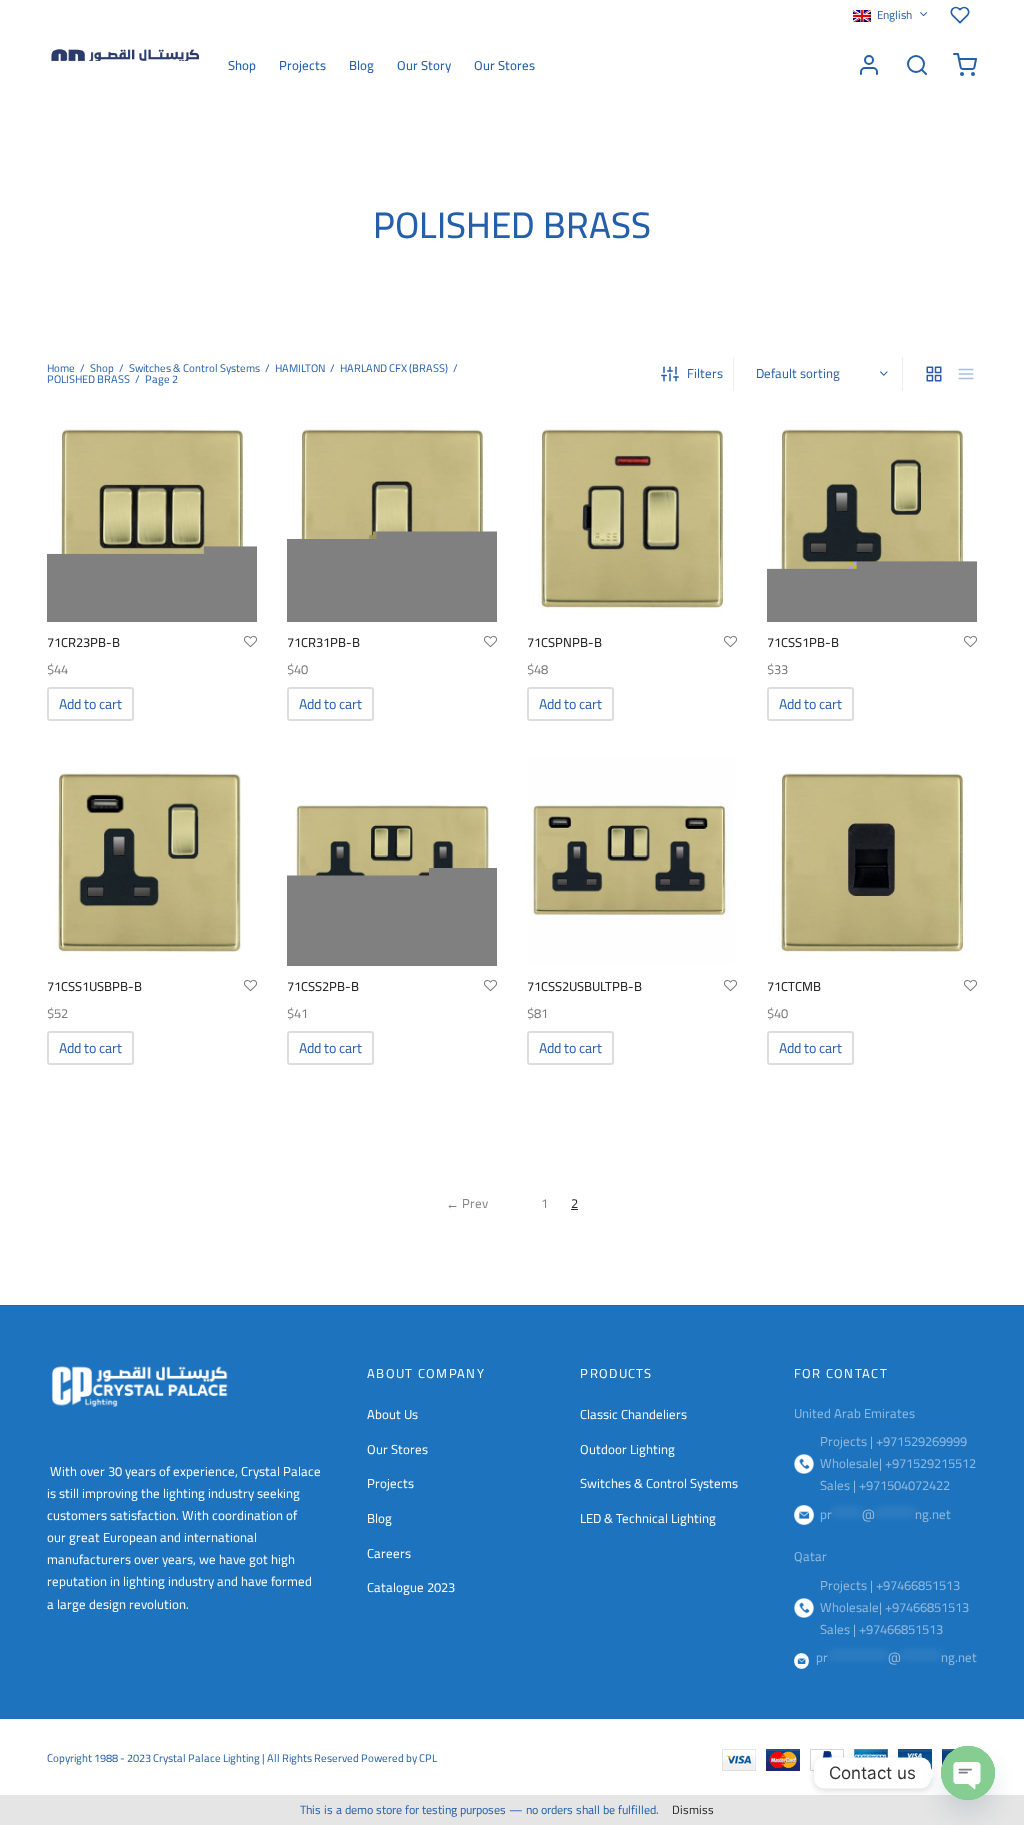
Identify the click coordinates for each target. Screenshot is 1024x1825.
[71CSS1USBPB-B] (152, 861)
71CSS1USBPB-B (94, 986)
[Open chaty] (968, 1773)
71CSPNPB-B (564, 642)
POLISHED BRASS (88, 379)
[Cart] (965, 65)
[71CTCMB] (872, 861)
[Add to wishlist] (250, 642)
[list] (966, 374)
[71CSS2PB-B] (392, 861)
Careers (389, 1553)
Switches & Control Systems (194, 368)
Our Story (424, 65)
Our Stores (504, 65)
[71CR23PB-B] (152, 517)
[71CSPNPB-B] (632, 517)
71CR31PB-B (323, 642)
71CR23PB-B (83, 642)
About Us (392, 1414)
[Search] (917, 65)
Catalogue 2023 (411, 1587)
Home (61, 368)
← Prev (467, 1203)
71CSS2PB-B (323, 986)
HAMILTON (300, 368)
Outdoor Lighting (627, 1449)
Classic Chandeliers (633, 1414)
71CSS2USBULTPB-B (584, 986)
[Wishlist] (963, 15)
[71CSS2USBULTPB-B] (632, 861)
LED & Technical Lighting (648, 1518)
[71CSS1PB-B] (872, 517)
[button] (90, 704)
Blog (361, 65)
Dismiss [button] (693, 1809)
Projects (302, 65)
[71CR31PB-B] (392, 517)
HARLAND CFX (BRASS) (394, 368)
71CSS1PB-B (803, 642)
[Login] (869, 65)
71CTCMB (794, 986)
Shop (242, 65)
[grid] (934, 374)
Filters (705, 373)
